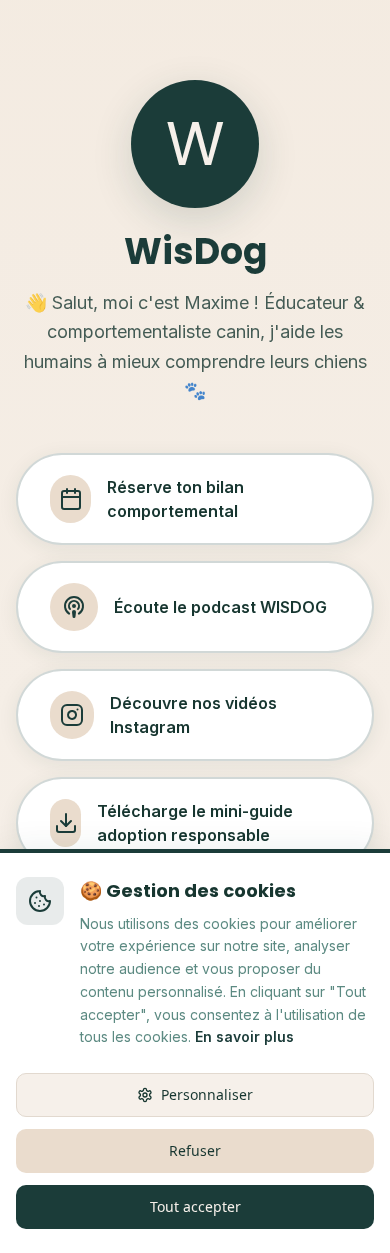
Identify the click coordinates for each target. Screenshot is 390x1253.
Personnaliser (207, 1094)
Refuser (195, 1150)
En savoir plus (244, 1036)
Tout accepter (195, 1206)
